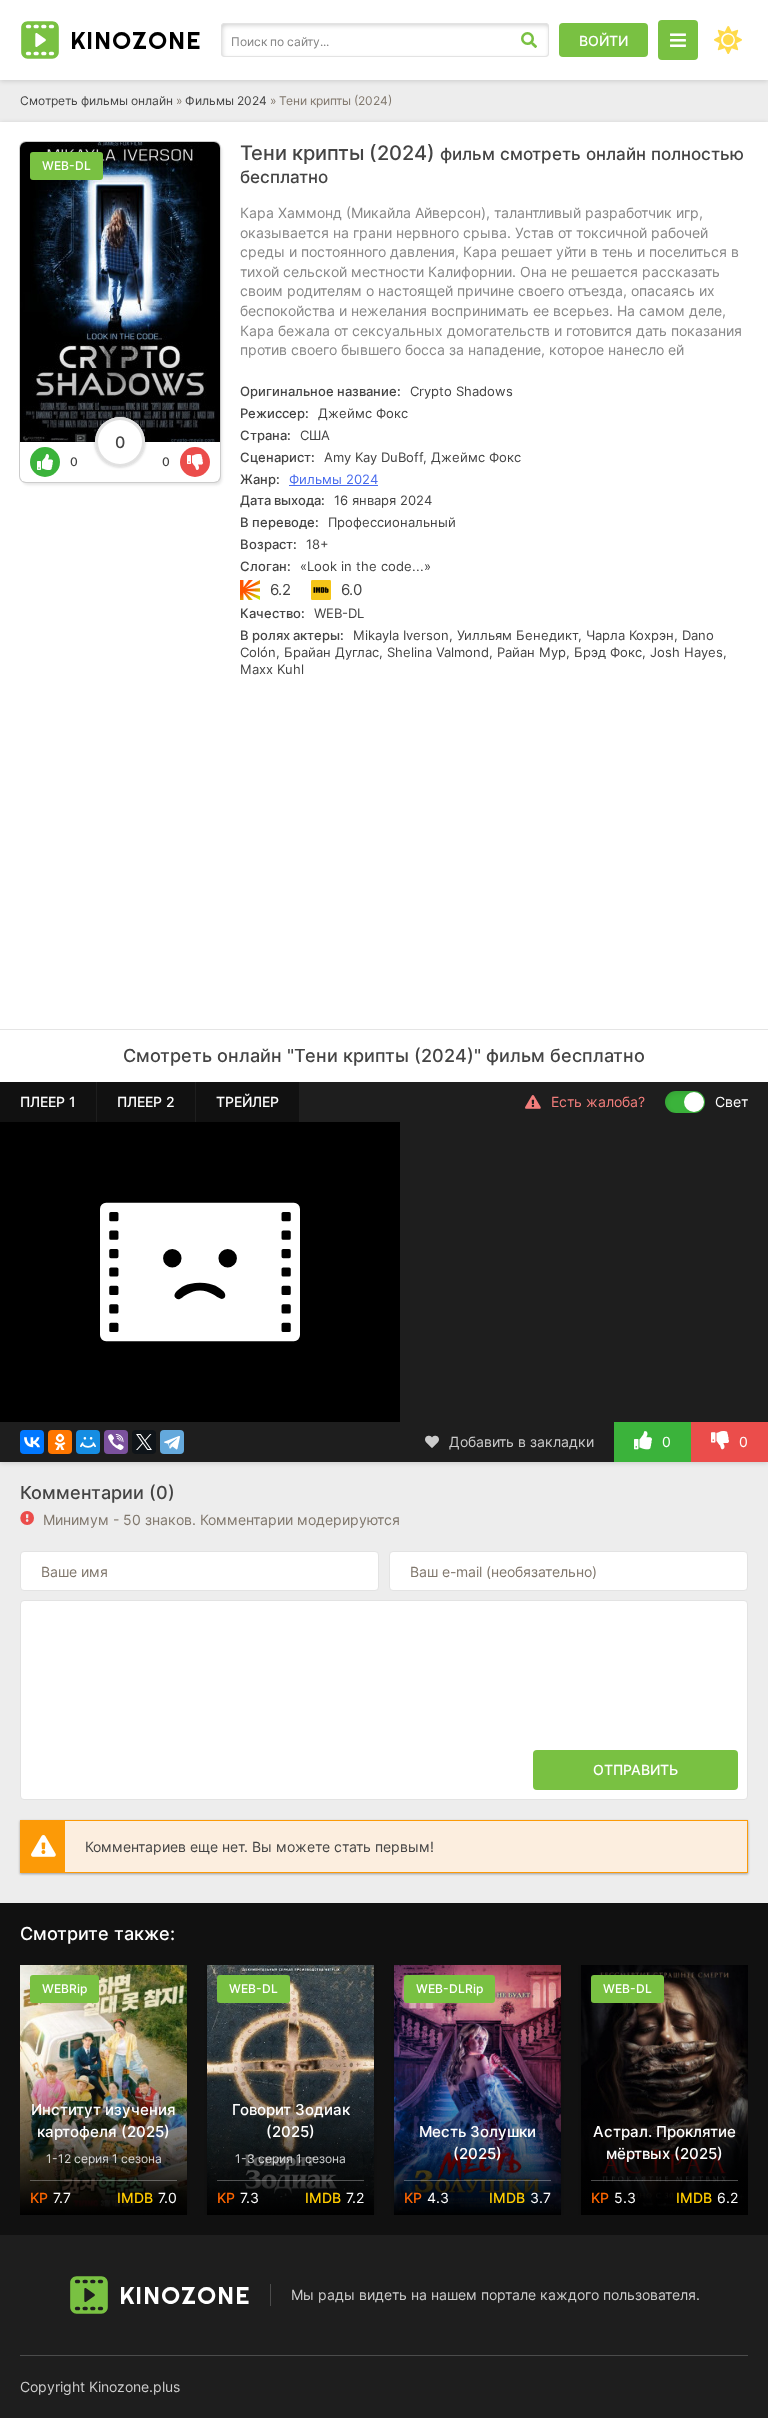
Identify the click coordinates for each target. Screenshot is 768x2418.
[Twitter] (144, 1442)
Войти (603, 40)
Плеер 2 (146, 1101)
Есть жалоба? (598, 1101)
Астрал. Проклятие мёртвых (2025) (664, 2142)
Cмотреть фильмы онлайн (96, 100)
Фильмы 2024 (226, 100)
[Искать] (529, 40)
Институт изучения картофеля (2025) (103, 2120)
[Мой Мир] (88, 1442)
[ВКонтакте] (32, 1442)
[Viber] (116, 1442)
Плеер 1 (48, 1101)
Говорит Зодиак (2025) (291, 2120)
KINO (135, 40)
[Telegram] (172, 1442)
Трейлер (247, 1101)
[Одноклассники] (60, 1442)
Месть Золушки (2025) (477, 2142)
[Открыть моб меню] (678, 40)
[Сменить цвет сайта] (728, 40)
